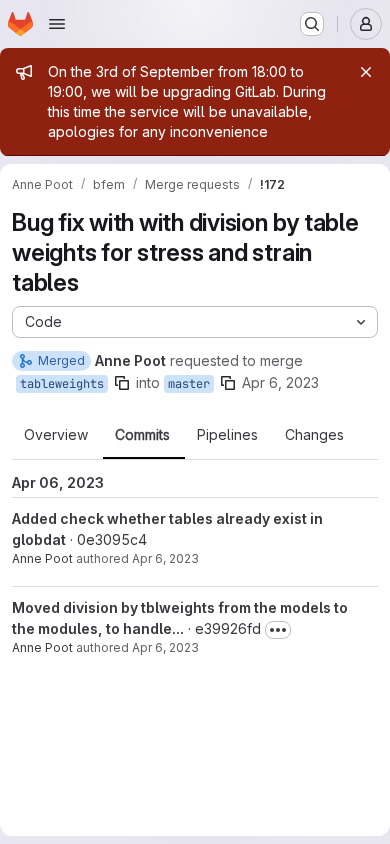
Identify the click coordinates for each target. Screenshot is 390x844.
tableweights (62, 384)
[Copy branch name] (122, 383)
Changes (314, 435)
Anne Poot (42, 558)
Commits (142, 435)
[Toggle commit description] (278, 630)
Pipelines (227, 435)
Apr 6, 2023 (280, 382)
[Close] (366, 72)
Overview (56, 435)
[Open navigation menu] (57, 24)
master (189, 384)
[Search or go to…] (312, 24)
